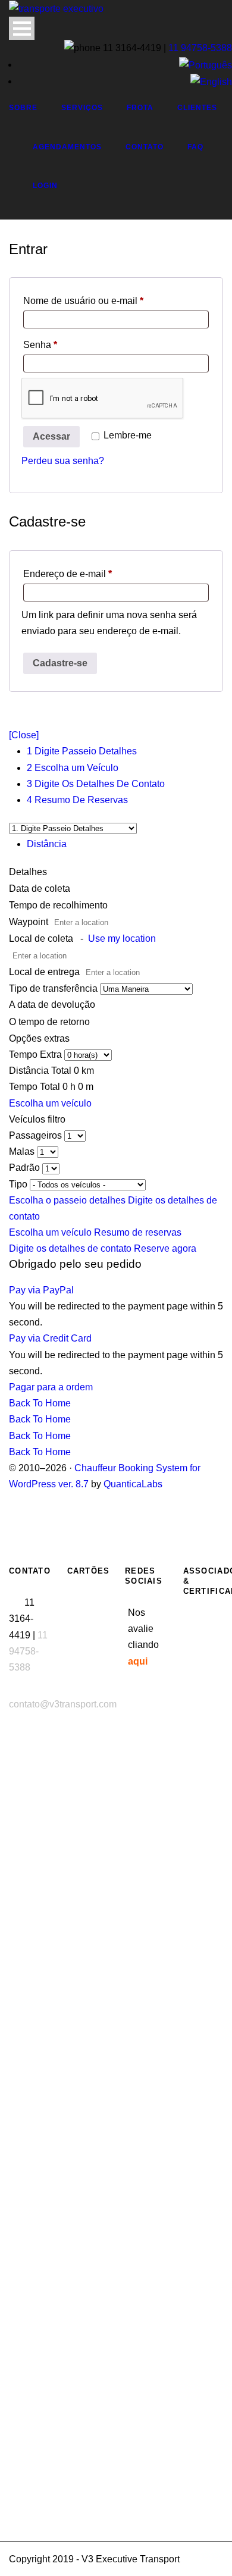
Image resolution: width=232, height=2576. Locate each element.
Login (45, 186)
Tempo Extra (37, 1054)
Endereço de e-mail (91, 574)
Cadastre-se (60, 663)
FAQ (195, 147)
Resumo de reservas (138, 1232)
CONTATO (145, 147)
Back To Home (40, 1403)
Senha (63, 344)
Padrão (26, 1168)
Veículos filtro (37, 1119)
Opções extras (39, 1038)
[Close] (24, 735)
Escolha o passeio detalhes (68, 1200)
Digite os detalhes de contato (71, 1248)
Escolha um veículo (50, 1103)
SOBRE (23, 108)
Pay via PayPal (41, 1290)
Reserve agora (165, 1248)
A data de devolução (52, 1005)
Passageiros (37, 1135)
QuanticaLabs (133, 1484)
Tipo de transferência (54, 988)
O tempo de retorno (49, 1022)
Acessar (51, 436)
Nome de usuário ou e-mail (106, 300)
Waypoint (29, 922)
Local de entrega (46, 972)
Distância (47, 844)
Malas (23, 1151)
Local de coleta (82, 938)
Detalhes (28, 872)
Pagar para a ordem (51, 1387)
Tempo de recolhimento (59, 905)
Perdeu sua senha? (63, 461)
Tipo (19, 1184)
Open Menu (22, 28)
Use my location (122, 938)
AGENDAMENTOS (67, 147)
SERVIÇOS (82, 108)
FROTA (140, 108)
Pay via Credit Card (50, 1338)
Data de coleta (41, 889)
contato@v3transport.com (63, 1704)
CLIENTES (197, 108)
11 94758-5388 (200, 48)
